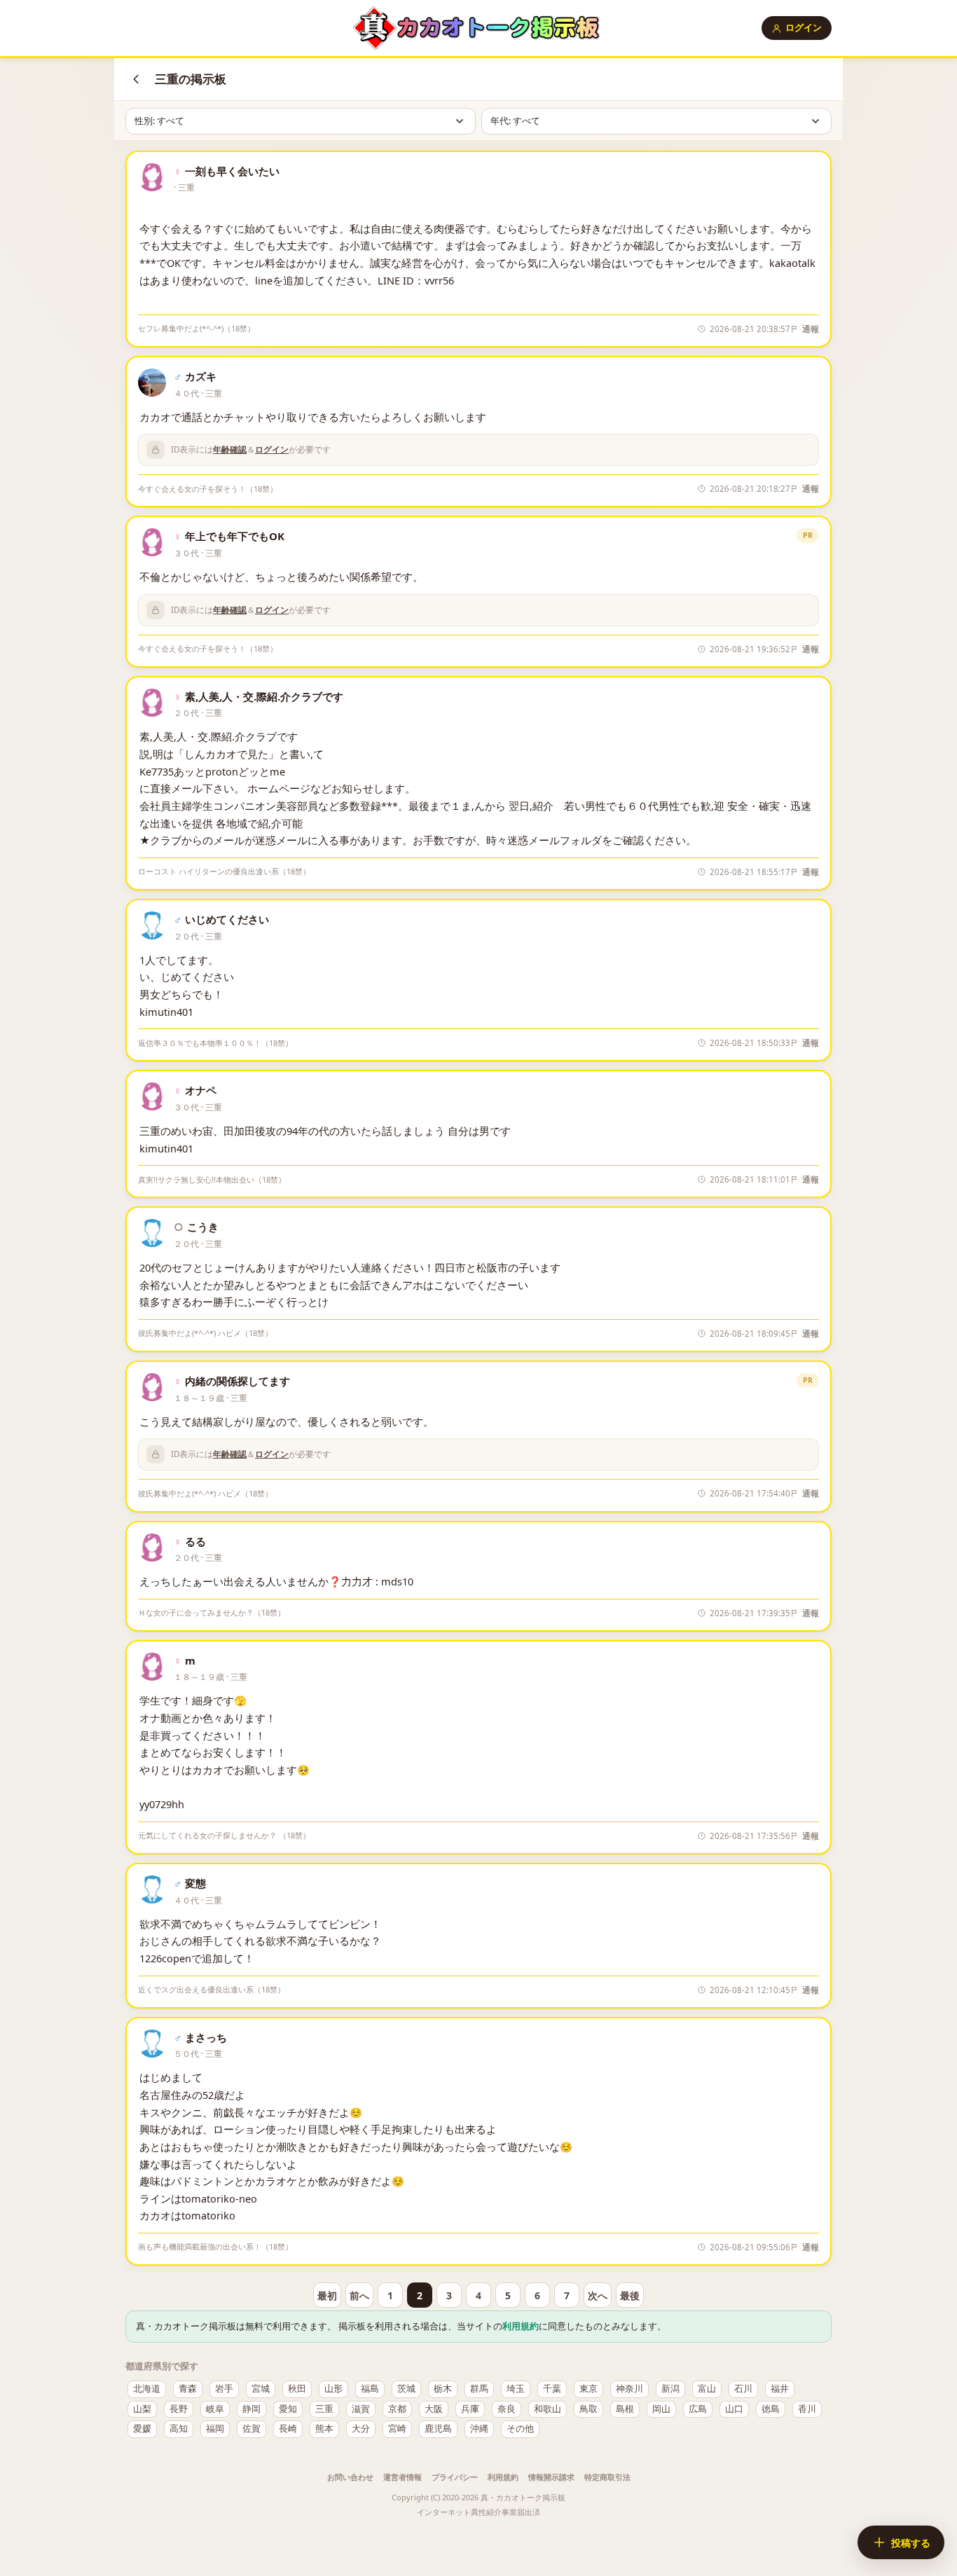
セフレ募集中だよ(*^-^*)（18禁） (197, 328)
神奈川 (629, 2389)
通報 (811, 329)
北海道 (147, 2389)
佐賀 (252, 2429)
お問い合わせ (350, 2477)
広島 (698, 2409)
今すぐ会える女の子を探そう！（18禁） (208, 489)
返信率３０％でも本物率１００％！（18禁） (215, 1043)
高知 (179, 2429)
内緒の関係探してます (237, 1381)
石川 (743, 2389)
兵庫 (470, 2409)
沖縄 (479, 2429)
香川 (807, 2409)
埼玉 (516, 2389)
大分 (361, 2429)
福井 (780, 2389)
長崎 (288, 2429)
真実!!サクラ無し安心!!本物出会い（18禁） (212, 1179)
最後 (630, 2295)
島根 (625, 2409)
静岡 (252, 2409)
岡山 (661, 2409)
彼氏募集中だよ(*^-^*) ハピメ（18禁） (205, 1333)
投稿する (911, 2543)
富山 (707, 2389)
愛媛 (142, 2429)
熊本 (324, 2429)
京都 (397, 2409)
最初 (327, 2295)
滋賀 (361, 2409)
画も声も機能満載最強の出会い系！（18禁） (215, 2246)
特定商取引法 (607, 2477)
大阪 (434, 2409)
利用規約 (521, 2326)
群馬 (479, 2389)
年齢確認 (230, 449)
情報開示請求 (551, 2477)
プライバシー (455, 2477)
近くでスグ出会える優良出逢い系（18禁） (212, 1989)
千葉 (552, 2389)
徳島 (771, 2409)
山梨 (142, 2409)
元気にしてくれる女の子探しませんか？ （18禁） (224, 1835)
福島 (370, 2389)
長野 (179, 2409)
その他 (520, 2429)
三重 (324, 2409)
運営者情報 (402, 2477)
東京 (588, 2389)
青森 (188, 2389)
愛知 (288, 2409)
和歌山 (548, 2409)
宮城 (261, 2389)
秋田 (297, 2389)
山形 (333, 2389)
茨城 (406, 2389)
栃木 (443, 2389)
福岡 (215, 2429)
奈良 (507, 2409)
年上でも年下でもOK (235, 536)
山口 (734, 2409)
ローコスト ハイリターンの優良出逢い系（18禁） (224, 871)
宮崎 (397, 2429)
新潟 (670, 2389)
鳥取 (588, 2409)
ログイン (804, 27)
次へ (598, 2295)
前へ (359, 2295)
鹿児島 (438, 2429)
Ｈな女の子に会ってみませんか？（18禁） (212, 1612)
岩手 (224, 2389)
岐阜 (215, 2409)
